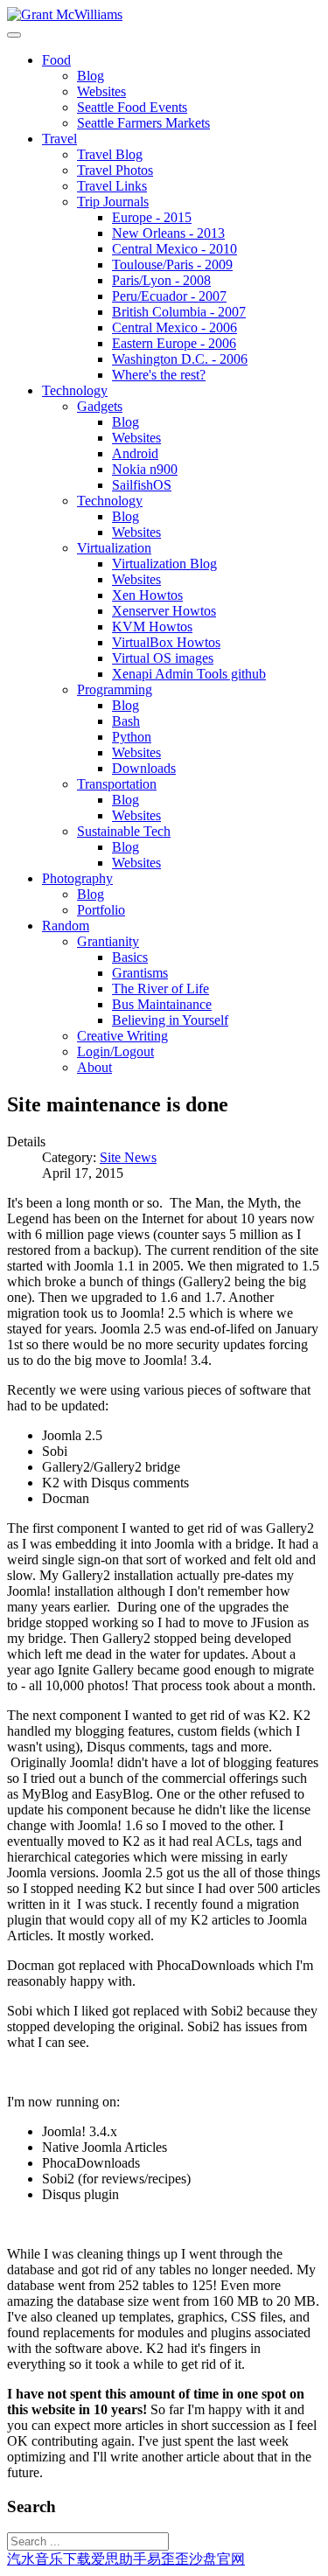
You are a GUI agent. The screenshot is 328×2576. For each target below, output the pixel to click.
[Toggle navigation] (14, 35)
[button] (56, 60)
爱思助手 (119, 2559)
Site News (128, 1157)
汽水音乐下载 (49, 2559)
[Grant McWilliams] (65, 14)
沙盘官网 (217, 2559)
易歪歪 (168, 2559)
